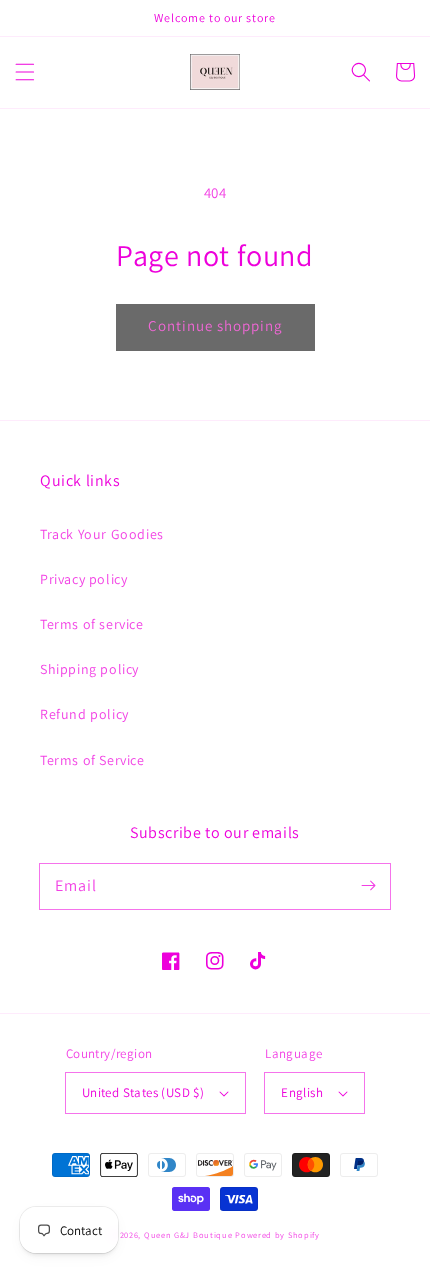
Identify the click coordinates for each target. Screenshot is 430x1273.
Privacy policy (83, 579)
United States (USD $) (143, 1092)
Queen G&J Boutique (188, 1234)
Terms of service (92, 624)
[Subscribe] (368, 886)
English (302, 1092)
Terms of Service (92, 760)
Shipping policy (89, 669)
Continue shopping (215, 325)
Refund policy (84, 714)
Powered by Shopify (277, 1234)
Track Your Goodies (102, 534)
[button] (25, 72)
